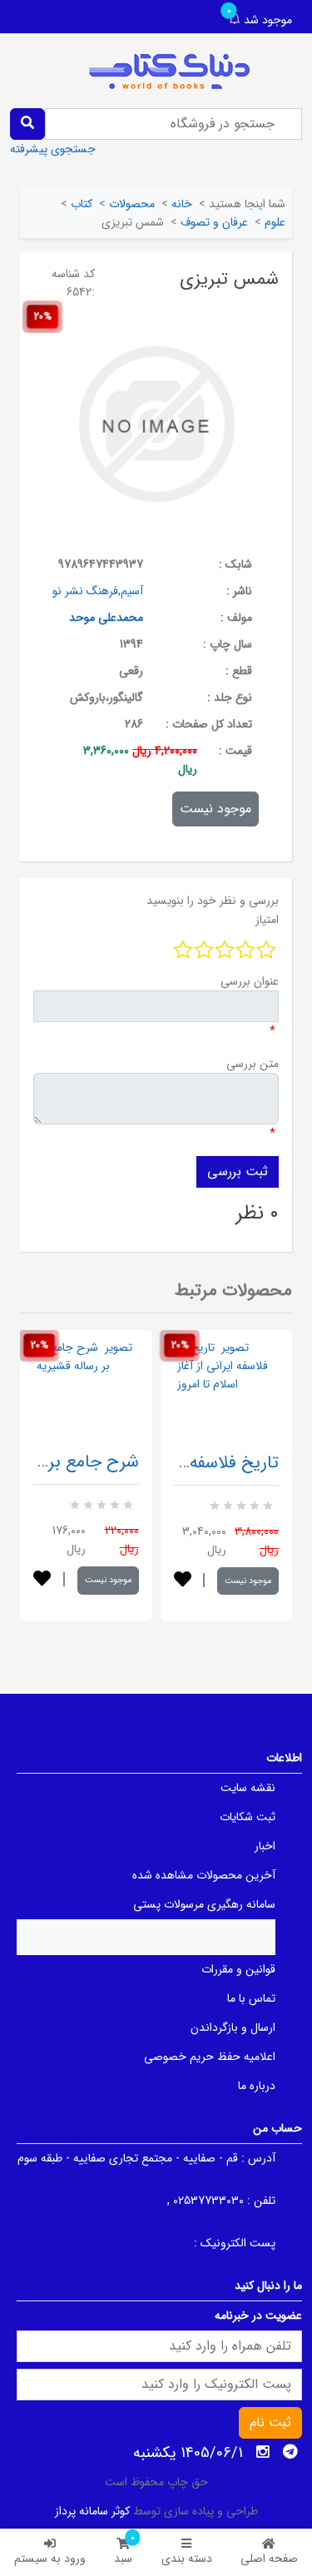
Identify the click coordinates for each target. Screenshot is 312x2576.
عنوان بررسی (250, 981)
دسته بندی (187, 2559)
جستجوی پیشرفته (53, 149)
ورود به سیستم (50, 2559)
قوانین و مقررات (238, 1969)
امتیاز (267, 920)
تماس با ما (251, 1998)
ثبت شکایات (248, 1817)
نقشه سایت (248, 1788)
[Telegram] (290, 2452)
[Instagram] (263, 2452)
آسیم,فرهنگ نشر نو (98, 591)
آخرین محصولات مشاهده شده (204, 1875)
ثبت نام (270, 2422)
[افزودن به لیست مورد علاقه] (42, 1580)
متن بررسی (253, 1064)
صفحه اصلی (269, 2559)
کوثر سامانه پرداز (92, 2511)
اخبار (265, 1846)
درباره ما (257, 2086)
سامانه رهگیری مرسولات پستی (204, 1904)
